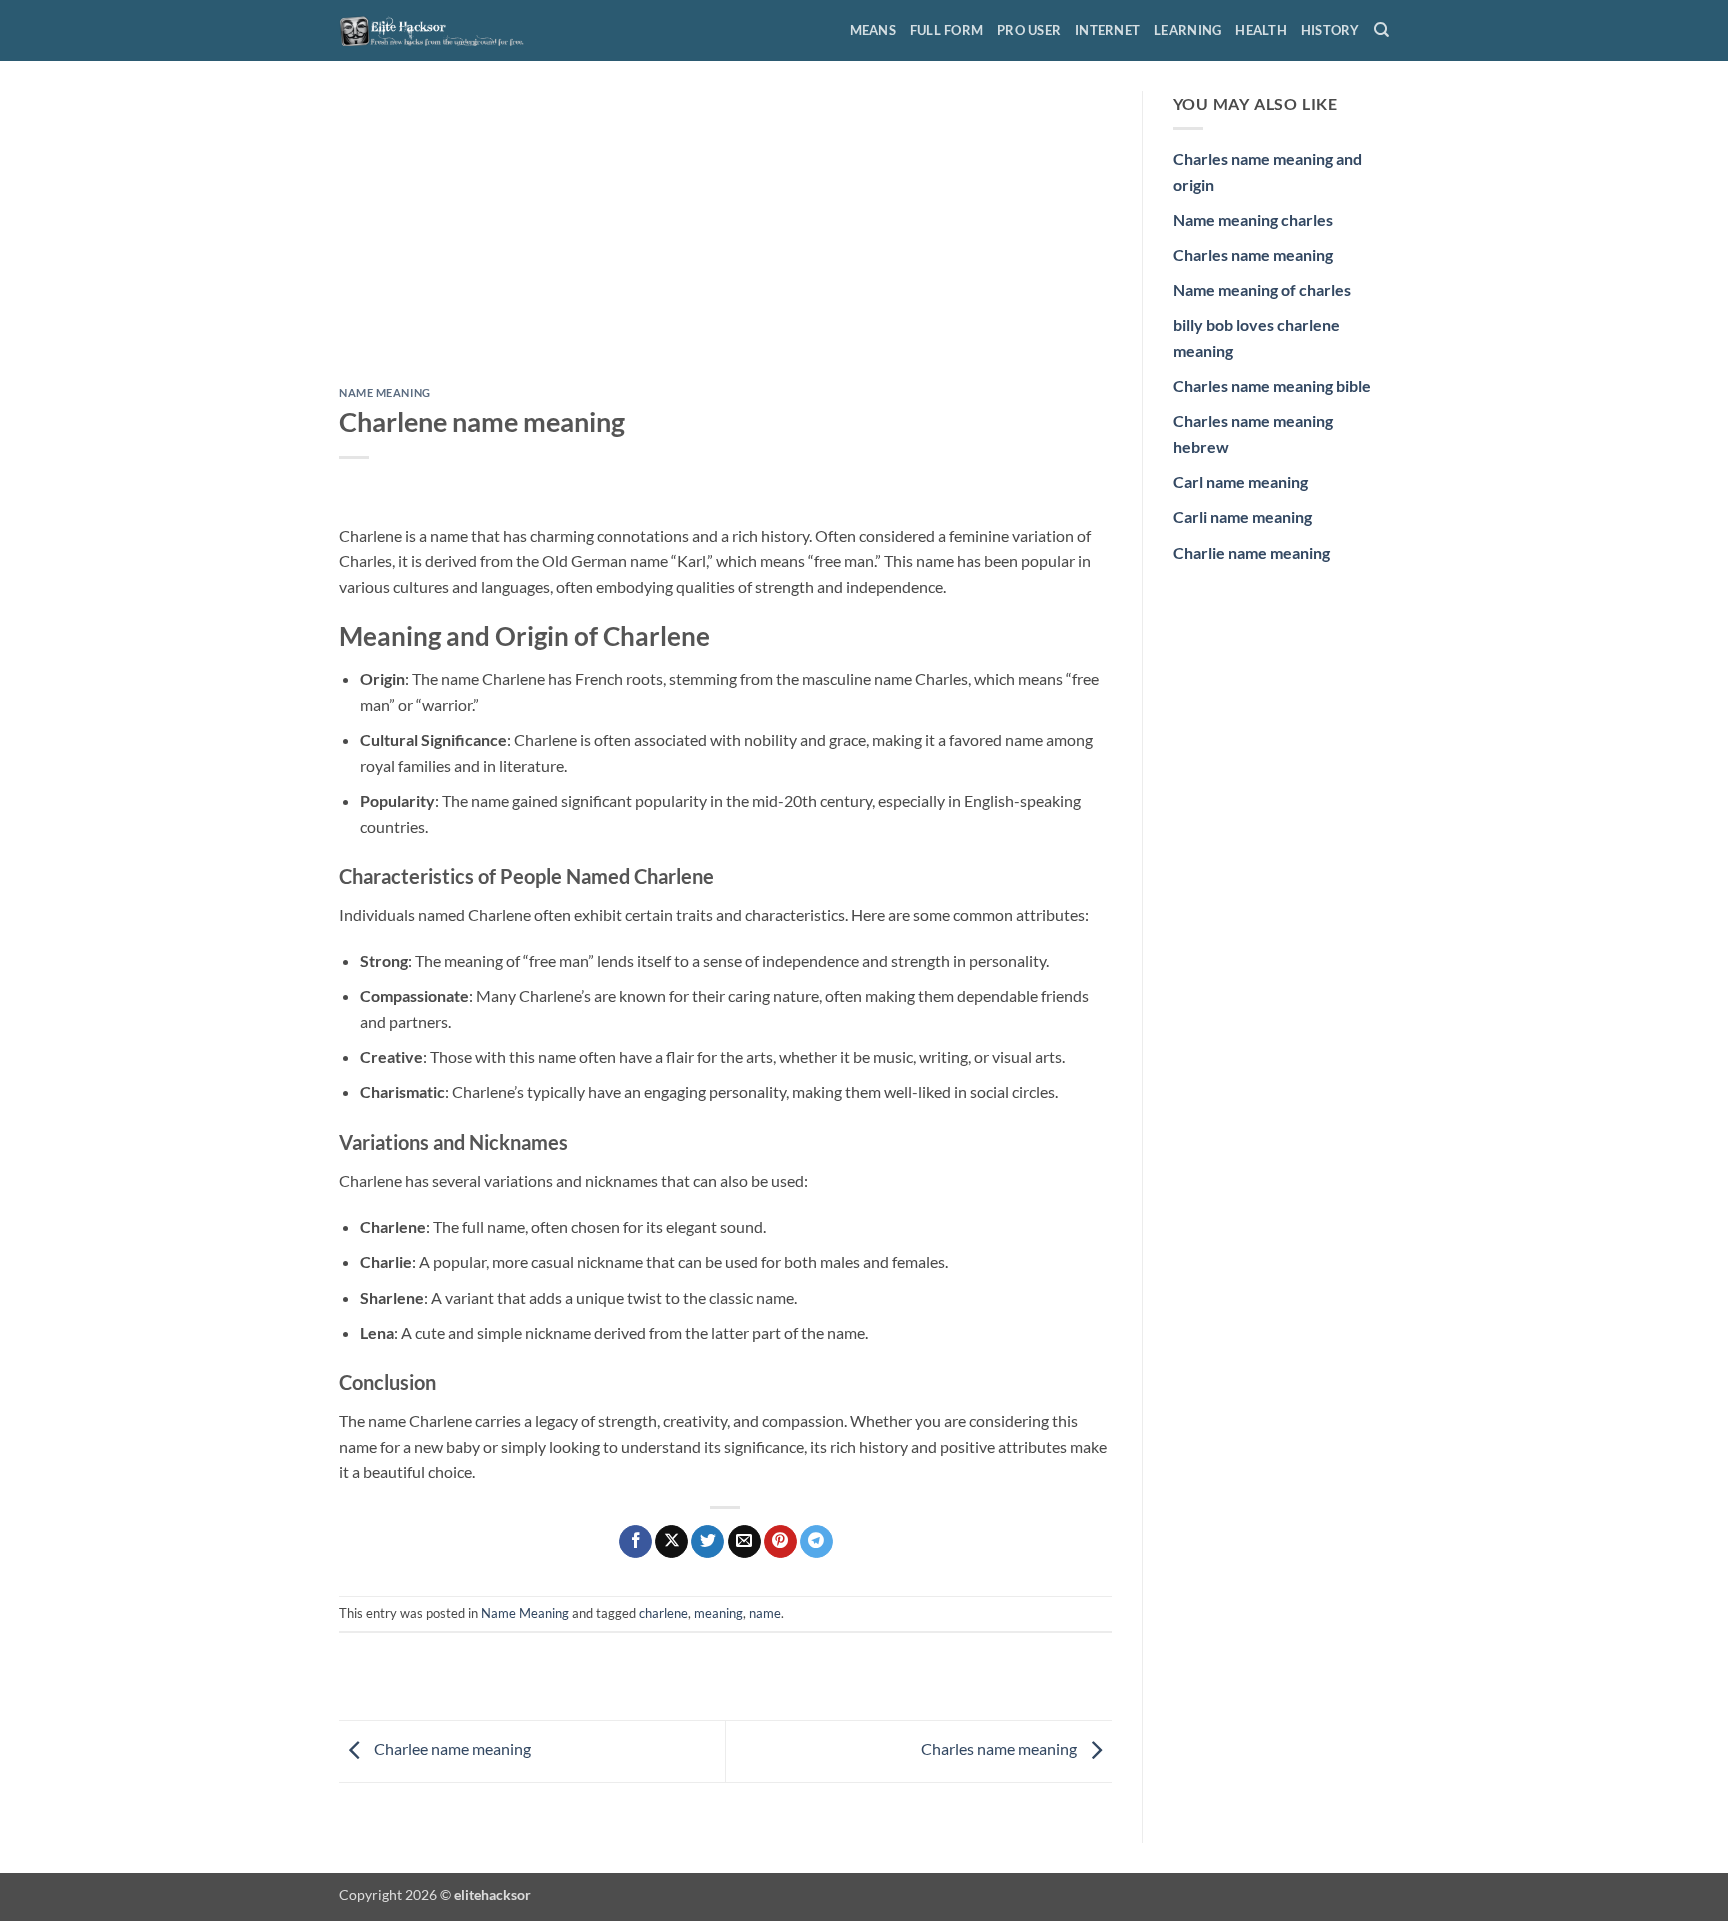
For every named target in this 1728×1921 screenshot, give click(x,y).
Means (873, 30)
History (1330, 30)
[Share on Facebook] (635, 1542)
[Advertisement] (725, 239)
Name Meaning (385, 392)
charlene (663, 1613)
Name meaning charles (1253, 219)
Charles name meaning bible (1272, 385)
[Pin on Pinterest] (780, 1542)
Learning (1187, 30)
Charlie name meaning (1251, 552)
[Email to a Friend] (744, 1542)
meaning (718, 1613)
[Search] (1381, 30)
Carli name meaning (1242, 516)
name (765, 1613)
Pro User (1029, 30)
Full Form (946, 30)
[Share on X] (671, 1542)
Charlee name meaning (451, 1749)
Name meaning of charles (1262, 289)
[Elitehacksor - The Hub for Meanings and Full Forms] (439, 30)
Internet (1107, 30)
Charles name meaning (1000, 1749)
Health (1261, 30)
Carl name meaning (1240, 481)
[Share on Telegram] (816, 1542)
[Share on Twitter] (707, 1542)
